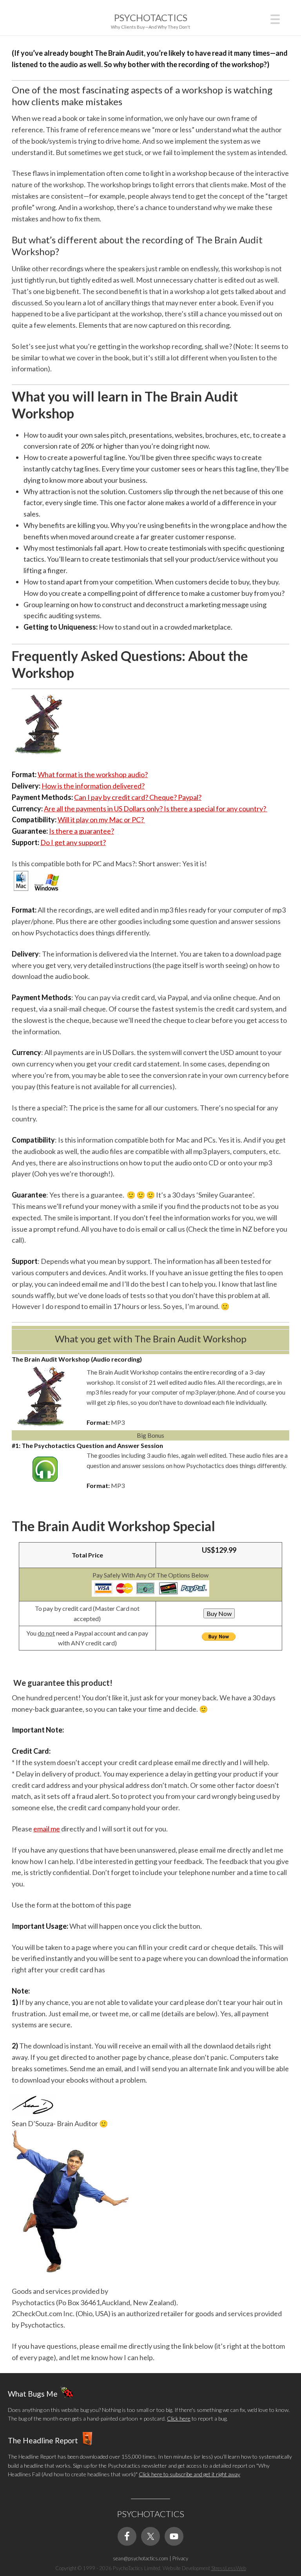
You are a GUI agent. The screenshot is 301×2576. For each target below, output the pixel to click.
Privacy (180, 2558)
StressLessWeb (229, 2568)
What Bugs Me (33, 2393)
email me (47, 1829)
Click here (179, 2418)
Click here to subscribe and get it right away (189, 2474)
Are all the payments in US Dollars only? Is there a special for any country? (156, 809)
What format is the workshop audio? (93, 774)
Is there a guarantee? (82, 831)
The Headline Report (43, 2440)
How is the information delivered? (93, 786)
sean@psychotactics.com (141, 2558)
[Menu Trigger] (275, 18)
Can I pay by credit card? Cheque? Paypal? (138, 797)
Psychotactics (151, 17)
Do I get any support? (73, 842)
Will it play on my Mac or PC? (101, 820)
